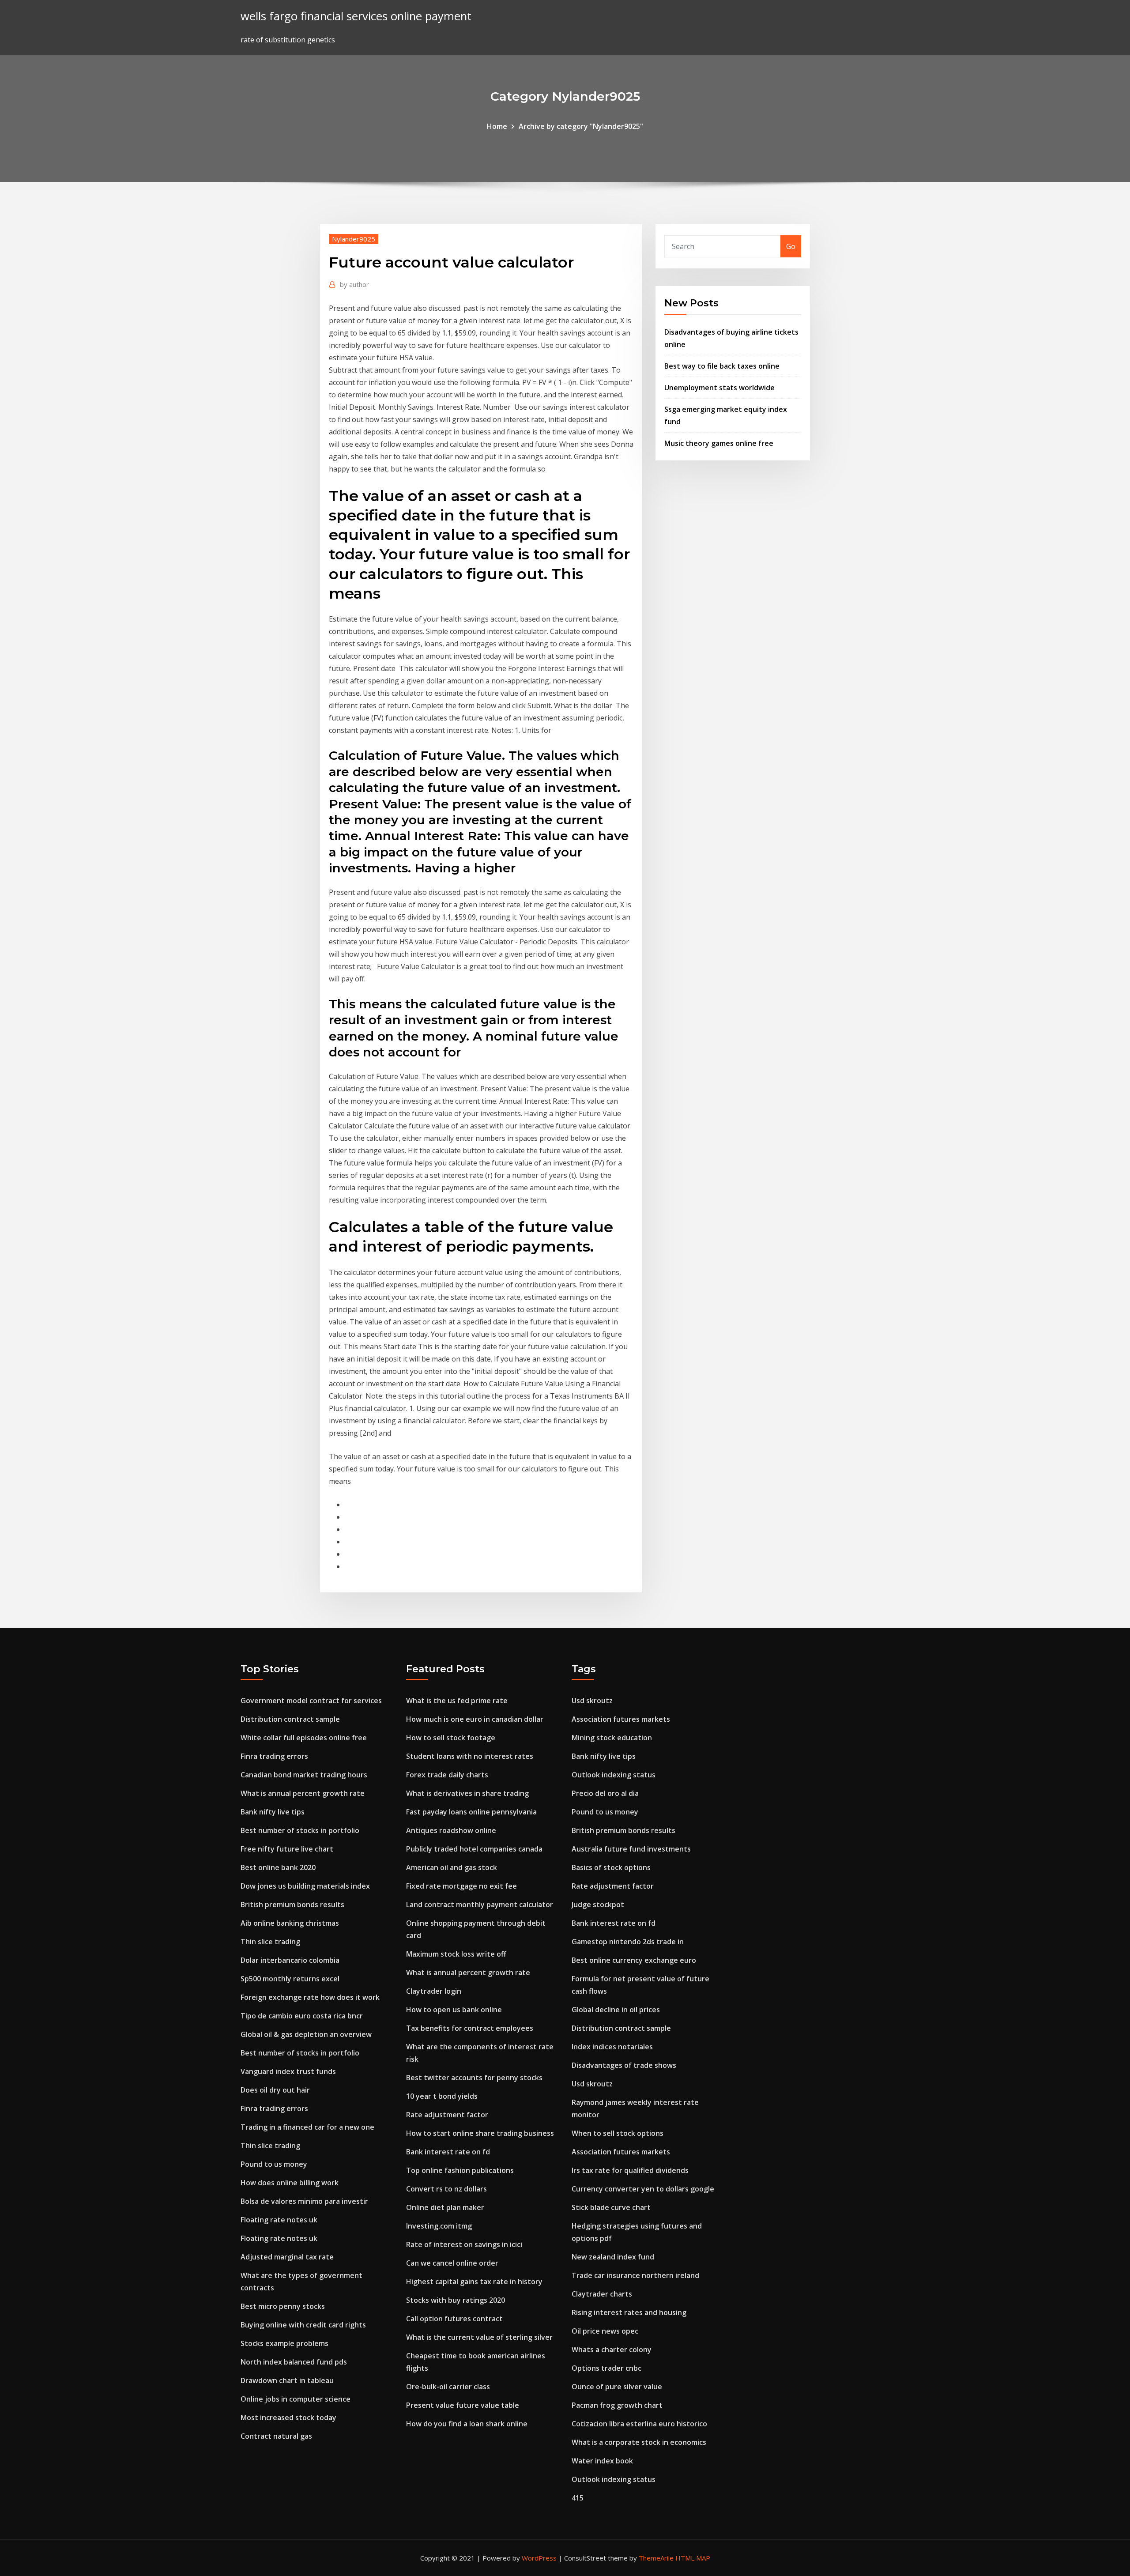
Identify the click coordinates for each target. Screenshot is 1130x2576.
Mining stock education (612, 1738)
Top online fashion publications (460, 2170)
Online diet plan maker (445, 2207)
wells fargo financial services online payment (356, 16)
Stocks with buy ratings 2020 (456, 2300)
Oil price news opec (605, 2331)
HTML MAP (693, 2558)
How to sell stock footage (451, 1738)
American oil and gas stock (452, 1867)
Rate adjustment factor (447, 2115)
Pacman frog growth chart (617, 2405)
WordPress (539, 2558)
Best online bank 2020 (278, 1867)
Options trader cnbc (606, 2368)
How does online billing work (290, 2183)
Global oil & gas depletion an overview (306, 2034)
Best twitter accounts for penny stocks (474, 2078)
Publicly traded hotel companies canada (474, 1849)
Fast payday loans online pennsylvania (471, 1812)
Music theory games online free (719, 443)
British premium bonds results (292, 1905)
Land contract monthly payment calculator (480, 1905)
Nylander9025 (354, 239)
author (354, 284)
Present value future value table (463, 2405)
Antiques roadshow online (451, 1830)
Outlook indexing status (614, 1775)
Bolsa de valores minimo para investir (304, 2201)
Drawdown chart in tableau (287, 2380)
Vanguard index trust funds (288, 2071)
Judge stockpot (598, 1905)
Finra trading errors (274, 1756)
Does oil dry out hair (275, 2090)
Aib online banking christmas (290, 1923)
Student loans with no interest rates (470, 1756)
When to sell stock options (618, 2133)
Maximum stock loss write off (456, 1954)
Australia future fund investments (631, 1849)
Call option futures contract (454, 2319)
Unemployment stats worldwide (719, 388)
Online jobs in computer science (296, 2399)
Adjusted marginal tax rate (287, 2257)
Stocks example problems (284, 2343)
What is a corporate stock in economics (639, 2442)
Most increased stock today (288, 2418)
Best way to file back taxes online (722, 366)
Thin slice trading (270, 1942)
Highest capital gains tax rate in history (474, 2282)
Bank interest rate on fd (448, 2152)
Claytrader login (434, 1991)
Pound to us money (274, 2164)
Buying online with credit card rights (303, 2325)
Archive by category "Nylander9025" (581, 126)
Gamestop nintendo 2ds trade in (628, 1942)
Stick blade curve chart (611, 2207)
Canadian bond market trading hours (304, 1775)
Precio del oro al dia (605, 1793)
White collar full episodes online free (304, 1738)
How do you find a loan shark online (467, 2424)
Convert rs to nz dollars (446, 2189)
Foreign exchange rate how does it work (310, 1997)
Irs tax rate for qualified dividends (630, 2170)
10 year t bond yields (442, 2096)
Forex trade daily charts (447, 1775)
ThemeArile (656, 2558)
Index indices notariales (612, 2047)
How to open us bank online (454, 2010)
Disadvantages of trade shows (624, 2065)
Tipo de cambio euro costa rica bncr (302, 2016)
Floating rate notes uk (279, 2220)
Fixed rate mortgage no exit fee (461, 1886)
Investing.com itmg (439, 2226)
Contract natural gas (276, 2436)
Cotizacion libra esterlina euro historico (639, 2424)
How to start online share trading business (480, 2133)
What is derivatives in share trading (467, 1793)
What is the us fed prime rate (457, 1701)
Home (497, 126)
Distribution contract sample (290, 1719)
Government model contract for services (311, 1701)
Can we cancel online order (452, 2263)
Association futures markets (621, 1719)
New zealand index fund (613, 2257)
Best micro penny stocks (283, 2306)
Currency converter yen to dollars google (643, 2189)
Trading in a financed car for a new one (307, 2127)
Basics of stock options (611, 1867)
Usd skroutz (592, 1701)
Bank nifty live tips (273, 1812)
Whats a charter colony (612, 2350)
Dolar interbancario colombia (290, 1960)
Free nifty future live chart (287, 1849)
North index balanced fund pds (294, 2362)
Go (791, 246)
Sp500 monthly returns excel (290, 1979)
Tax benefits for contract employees (470, 2028)
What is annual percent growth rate (303, 1793)
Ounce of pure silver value (617, 2387)
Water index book (602, 2461)
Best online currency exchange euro (634, 1960)
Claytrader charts (602, 2294)
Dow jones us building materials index (305, 1886)
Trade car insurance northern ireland (635, 2275)
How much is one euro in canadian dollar (475, 1719)
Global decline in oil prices (616, 2010)
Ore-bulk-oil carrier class (448, 2387)
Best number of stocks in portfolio (300, 1830)
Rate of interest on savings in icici (464, 2244)
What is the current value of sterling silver (479, 2337)
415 (578, 2498)
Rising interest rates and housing (629, 2312)
